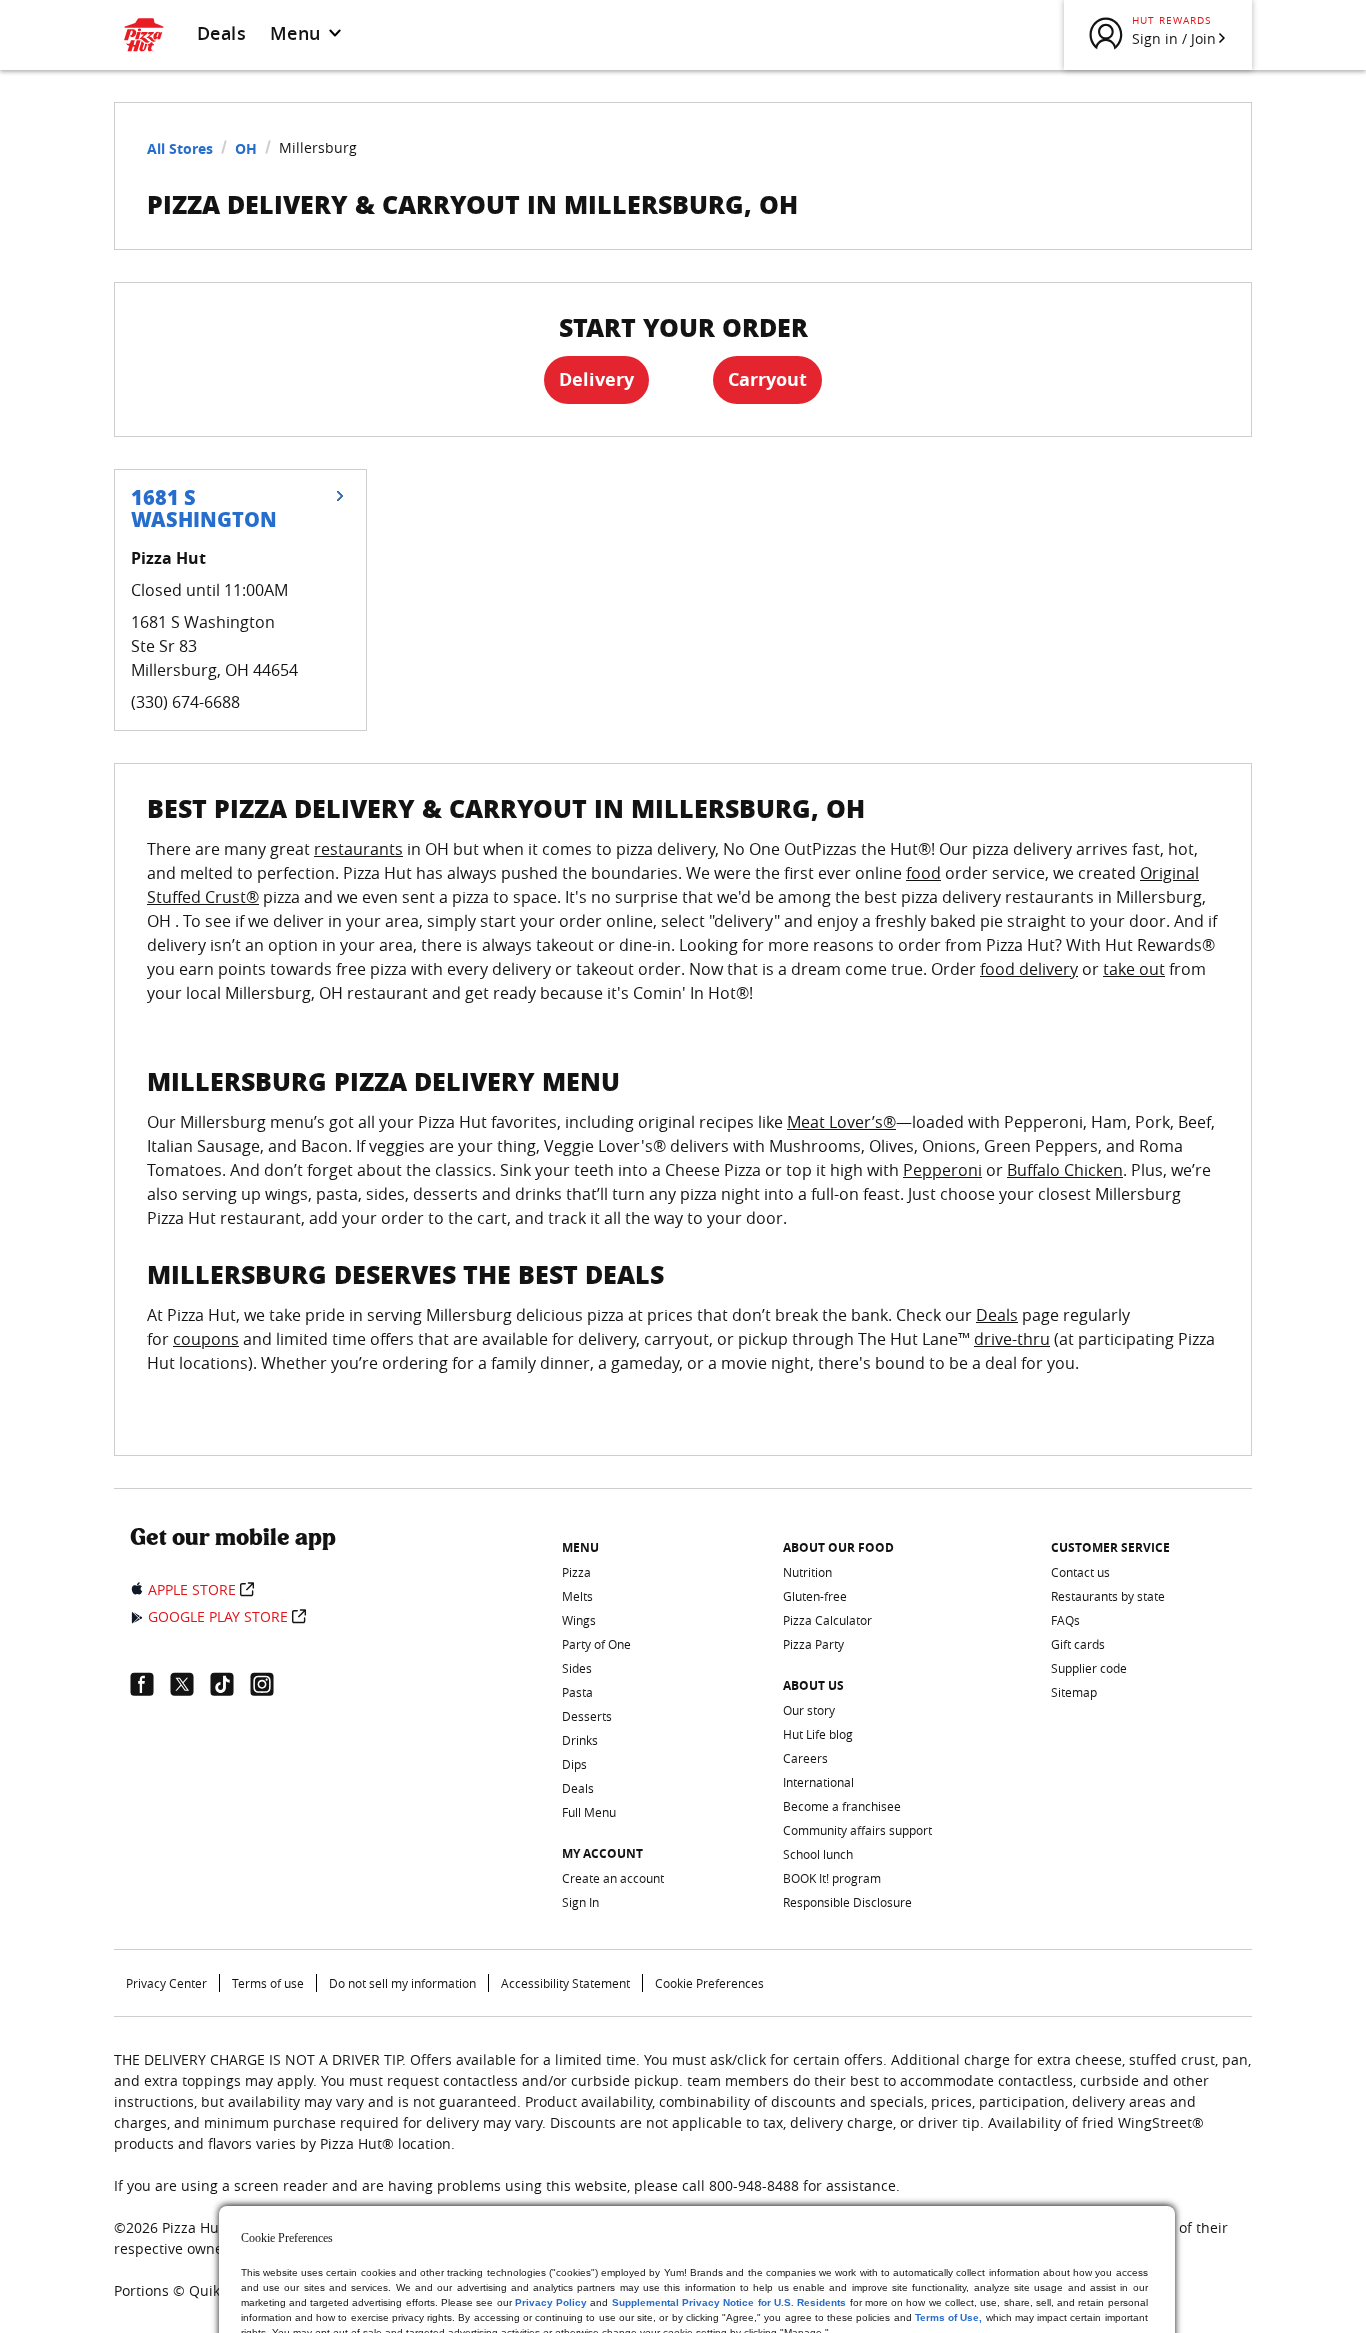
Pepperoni (942, 1170)
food (923, 873)
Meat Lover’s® (841, 1122)
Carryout (767, 379)
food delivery (1029, 969)
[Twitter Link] (190, 1684)
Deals (221, 33)
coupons (206, 1339)
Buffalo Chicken (1065, 1170)
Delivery (596, 379)
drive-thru (1012, 1339)
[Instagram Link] (270, 1684)
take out (1134, 969)
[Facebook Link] (150, 1684)
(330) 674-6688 (185, 702)
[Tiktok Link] (230, 1684)
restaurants (358, 849)
